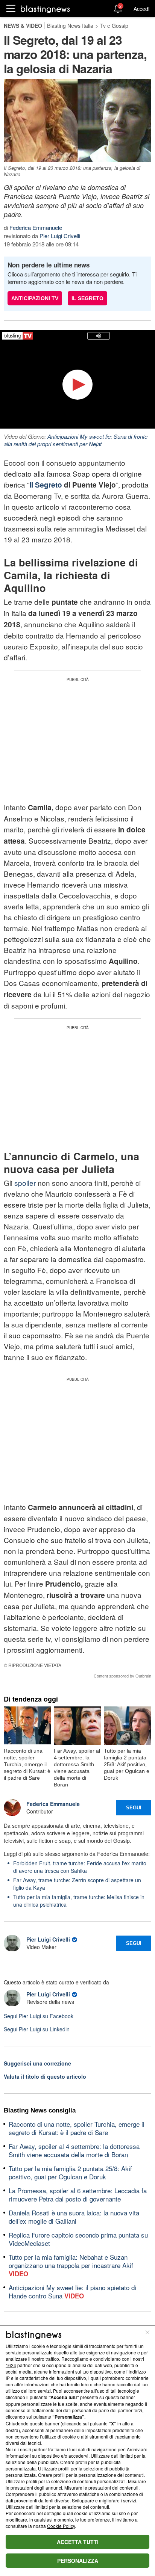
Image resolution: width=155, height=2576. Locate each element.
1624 (11, 2365)
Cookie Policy (61, 2526)
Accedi (141, 9)
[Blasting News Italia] (45, 9)
